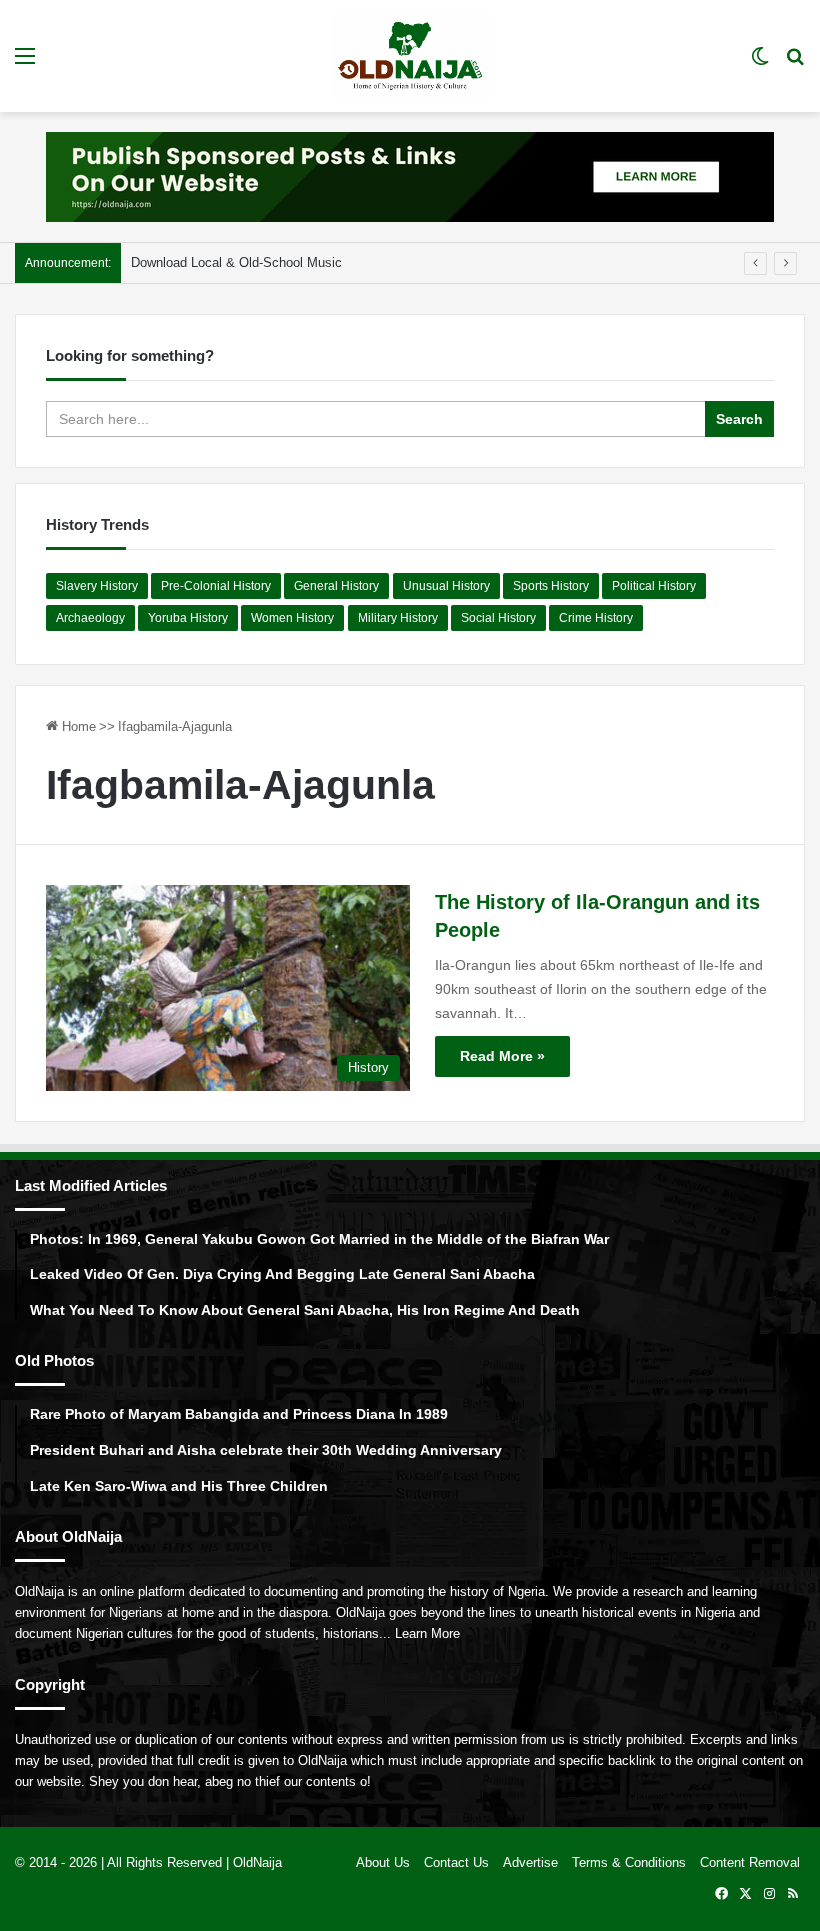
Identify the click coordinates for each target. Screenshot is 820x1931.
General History (336, 586)
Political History (654, 586)
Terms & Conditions (629, 1862)
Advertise (530, 1862)
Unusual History (446, 586)
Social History (498, 618)
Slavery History (97, 586)
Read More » (502, 1056)
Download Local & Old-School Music (236, 262)
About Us (383, 1862)
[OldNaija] (410, 56)
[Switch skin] (760, 63)
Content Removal (750, 1862)
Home (77, 726)
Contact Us (456, 1862)
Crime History (596, 618)
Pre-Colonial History (216, 586)
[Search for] (795, 63)
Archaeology (90, 618)
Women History (292, 618)
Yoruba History (188, 618)
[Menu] (25, 63)
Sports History (551, 586)
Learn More (427, 1633)
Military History (398, 618)
